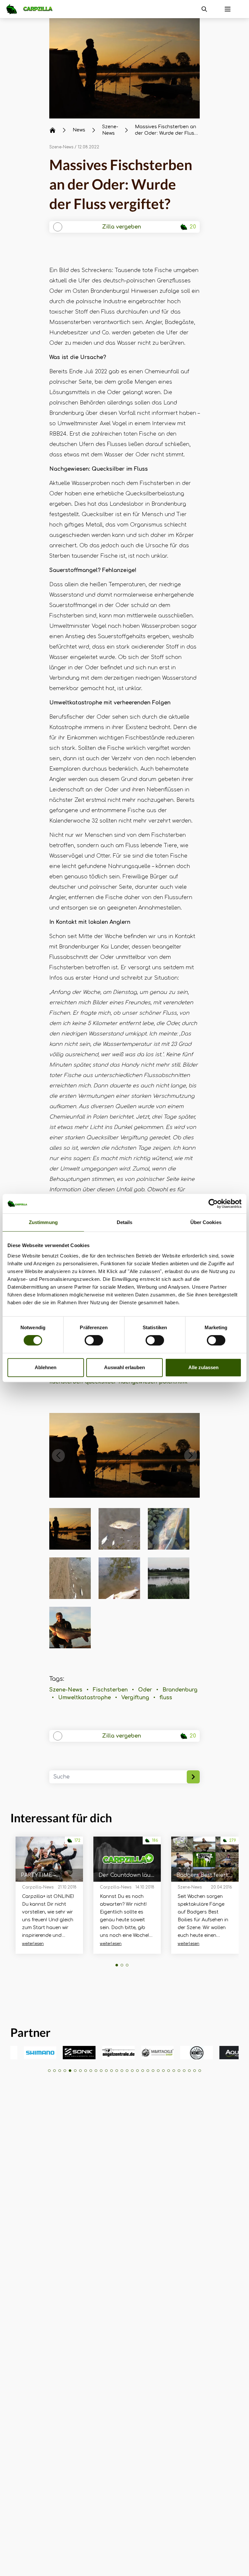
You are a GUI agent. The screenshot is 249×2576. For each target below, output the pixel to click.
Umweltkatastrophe (84, 1698)
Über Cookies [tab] (206, 1222)
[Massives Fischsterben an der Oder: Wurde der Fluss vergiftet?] (124, 68)
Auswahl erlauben (124, 1367)
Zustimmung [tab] (43, 1222)
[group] (16, 2053)
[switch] (94, 1340)
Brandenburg (180, 1690)
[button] (58, 1455)
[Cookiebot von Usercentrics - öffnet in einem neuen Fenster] (213, 1204)
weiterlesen (33, 1944)
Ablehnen (46, 1367)
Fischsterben (110, 1690)
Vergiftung (135, 1698)
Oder (145, 1690)
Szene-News (61, 147)
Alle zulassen (203, 1367)
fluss (166, 1698)
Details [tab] (125, 1222)
